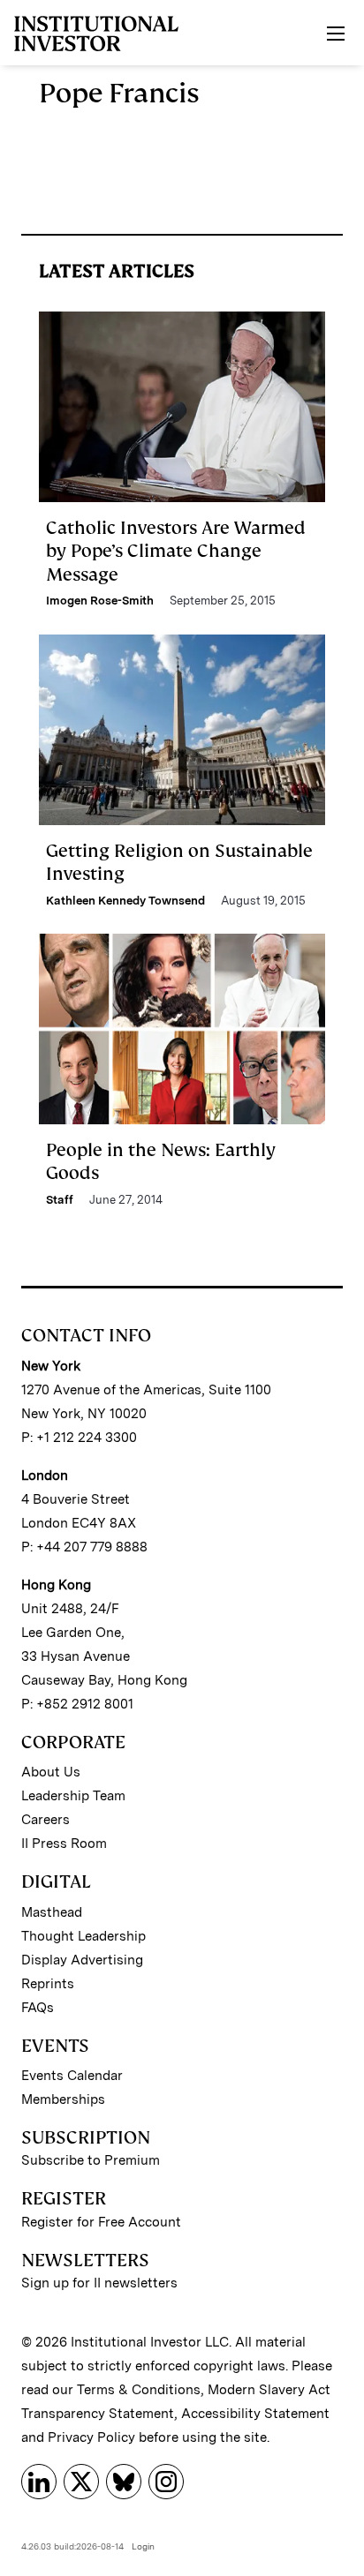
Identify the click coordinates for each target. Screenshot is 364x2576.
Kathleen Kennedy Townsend (125, 901)
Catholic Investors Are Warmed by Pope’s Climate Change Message (176, 551)
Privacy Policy (91, 2437)
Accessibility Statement (255, 2414)
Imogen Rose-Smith (100, 601)
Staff (60, 1200)
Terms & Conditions (139, 2390)
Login (143, 2546)
